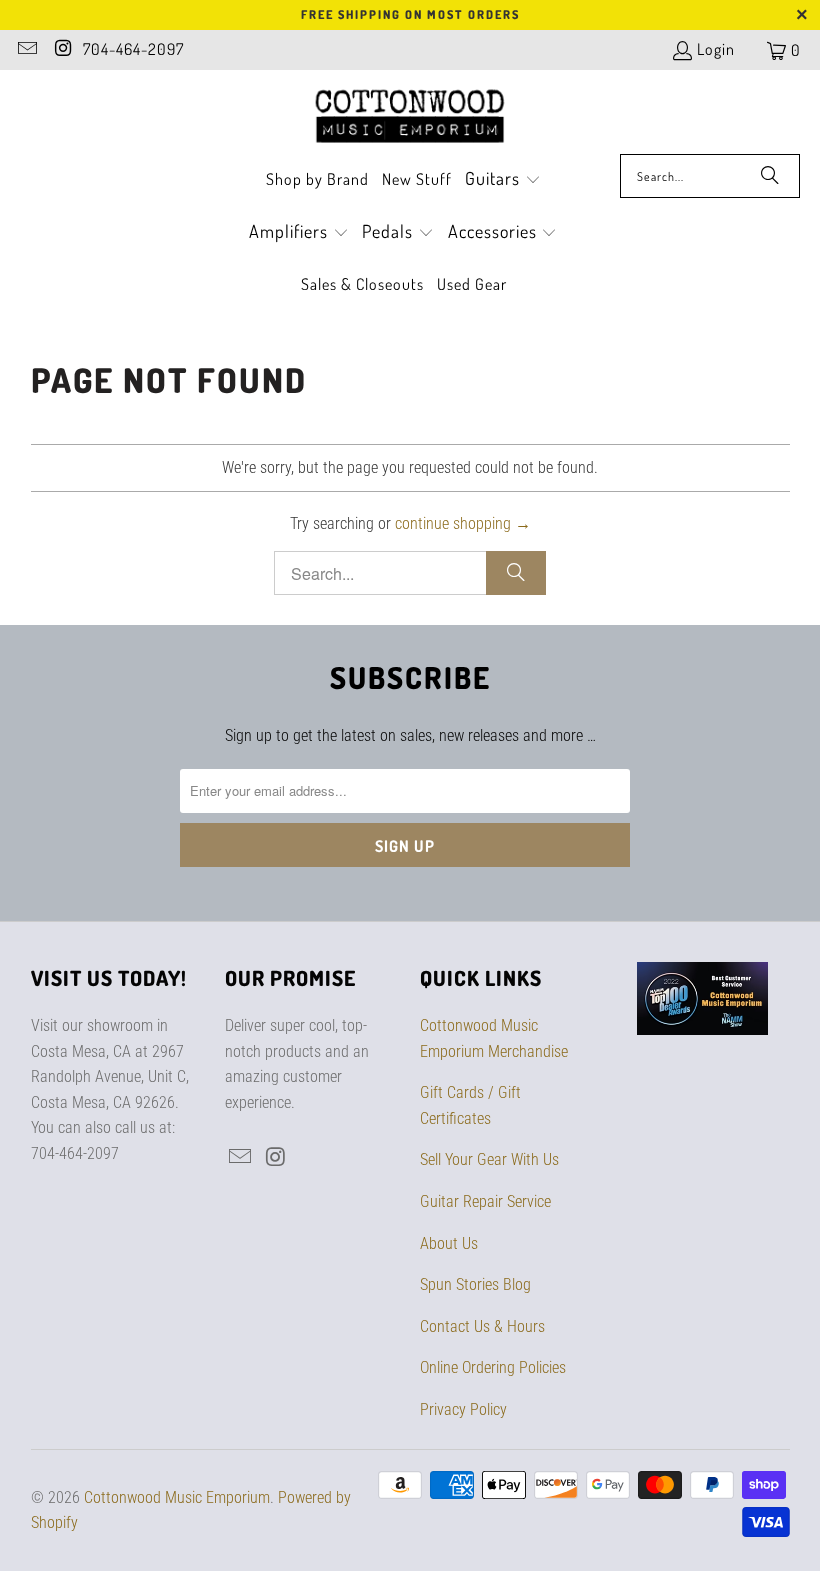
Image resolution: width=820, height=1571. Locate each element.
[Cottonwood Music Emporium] (410, 117)
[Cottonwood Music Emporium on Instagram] (62, 50)
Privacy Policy (463, 1409)
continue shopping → (463, 523)
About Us (449, 1243)
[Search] (770, 176)
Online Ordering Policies (493, 1367)
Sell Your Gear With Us (489, 1159)
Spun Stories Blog (475, 1284)
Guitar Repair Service (485, 1201)
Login (716, 49)
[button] (503, 180)
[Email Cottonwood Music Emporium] (26, 50)
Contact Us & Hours (482, 1326)
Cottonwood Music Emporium (177, 1497)
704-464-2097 (133, 49)
